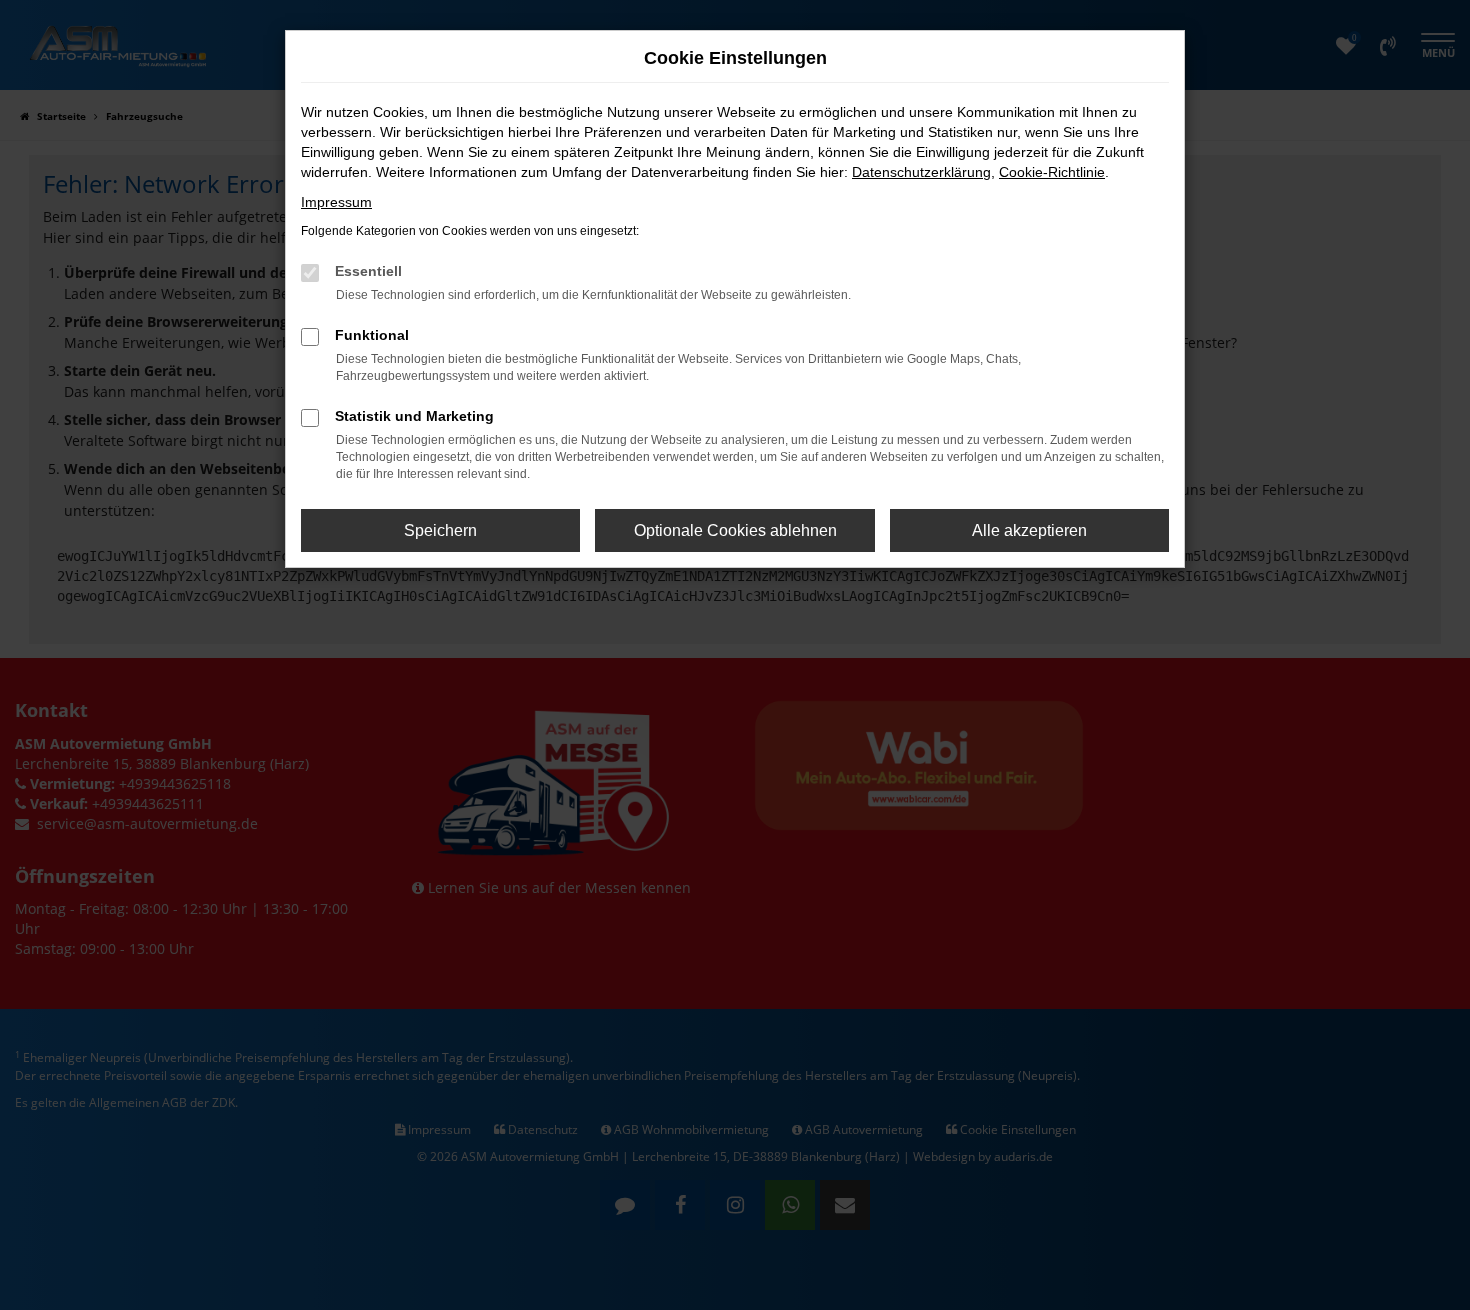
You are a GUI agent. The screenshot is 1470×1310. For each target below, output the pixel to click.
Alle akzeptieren (1029, 530)
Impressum (336, 202)
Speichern (440, 530)
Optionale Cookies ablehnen (735, 530)
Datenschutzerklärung (921, 172)
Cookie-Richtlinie (1052, 172)
